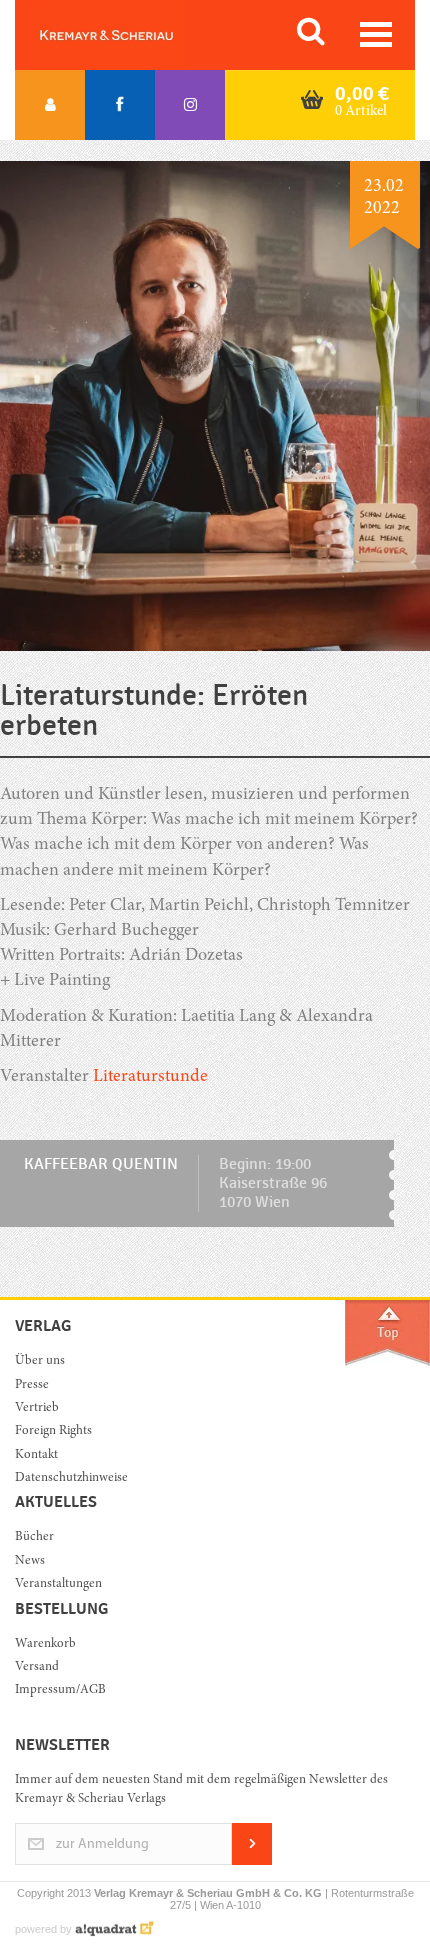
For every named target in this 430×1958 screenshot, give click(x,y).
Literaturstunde (150, 1077)
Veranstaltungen (58, 1584)
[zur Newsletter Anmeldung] (252, 1861)
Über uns (40, 1361)
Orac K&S (130, 35)
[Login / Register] (50, 105)
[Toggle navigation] (376, 34)
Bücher (34, 1537)
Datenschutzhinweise (71, 1478)
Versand (37, 1667)
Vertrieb (37, 1408)
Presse (32, 1385)
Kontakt (36, 1455)
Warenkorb (45, 1644)
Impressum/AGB (60, 1690)
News (30, 1561)
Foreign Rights (53, 1431)
